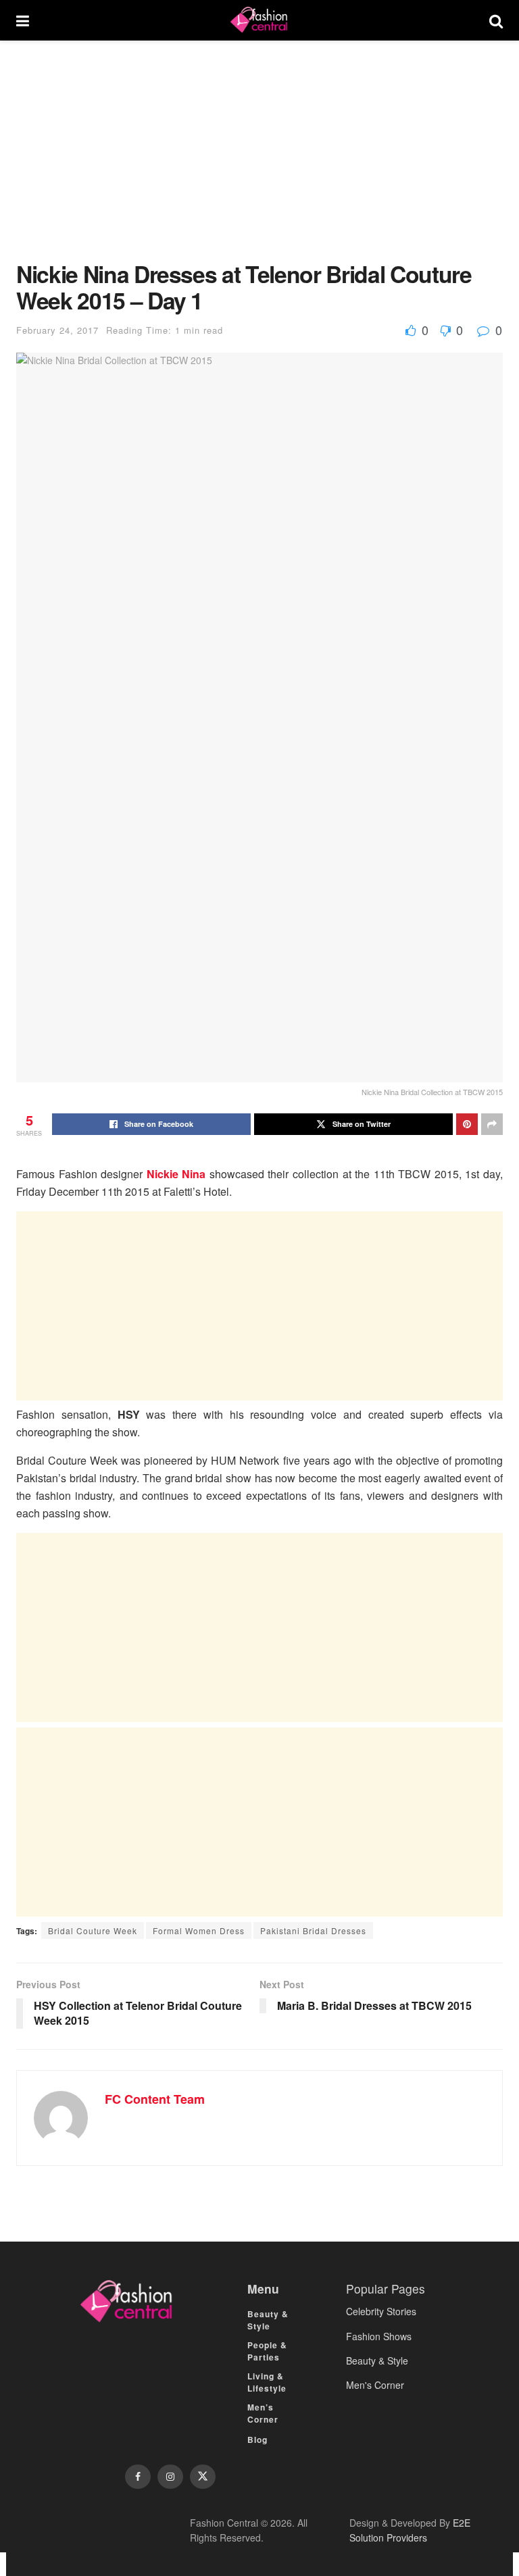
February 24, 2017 (57, 330)
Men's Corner (375, 2385)
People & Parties (267, 2351)
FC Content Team (155, 2099)
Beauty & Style (268, 2320)
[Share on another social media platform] (492, 1124)
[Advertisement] (259, 161)
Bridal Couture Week (93, 1930)
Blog (257, 2440)
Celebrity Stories (381, 2311)
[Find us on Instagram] (170, 2477)
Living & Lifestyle (267, 2382)
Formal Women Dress (199, 1930)
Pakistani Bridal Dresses (313, 1930)
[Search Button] (496, 20)
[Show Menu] (23, 20)
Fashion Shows (379, 2336)
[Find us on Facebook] (138, 2477)
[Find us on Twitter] (203, 2477)
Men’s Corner (263, 2413)
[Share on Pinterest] (467, 1124)
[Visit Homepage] (259, 20)
